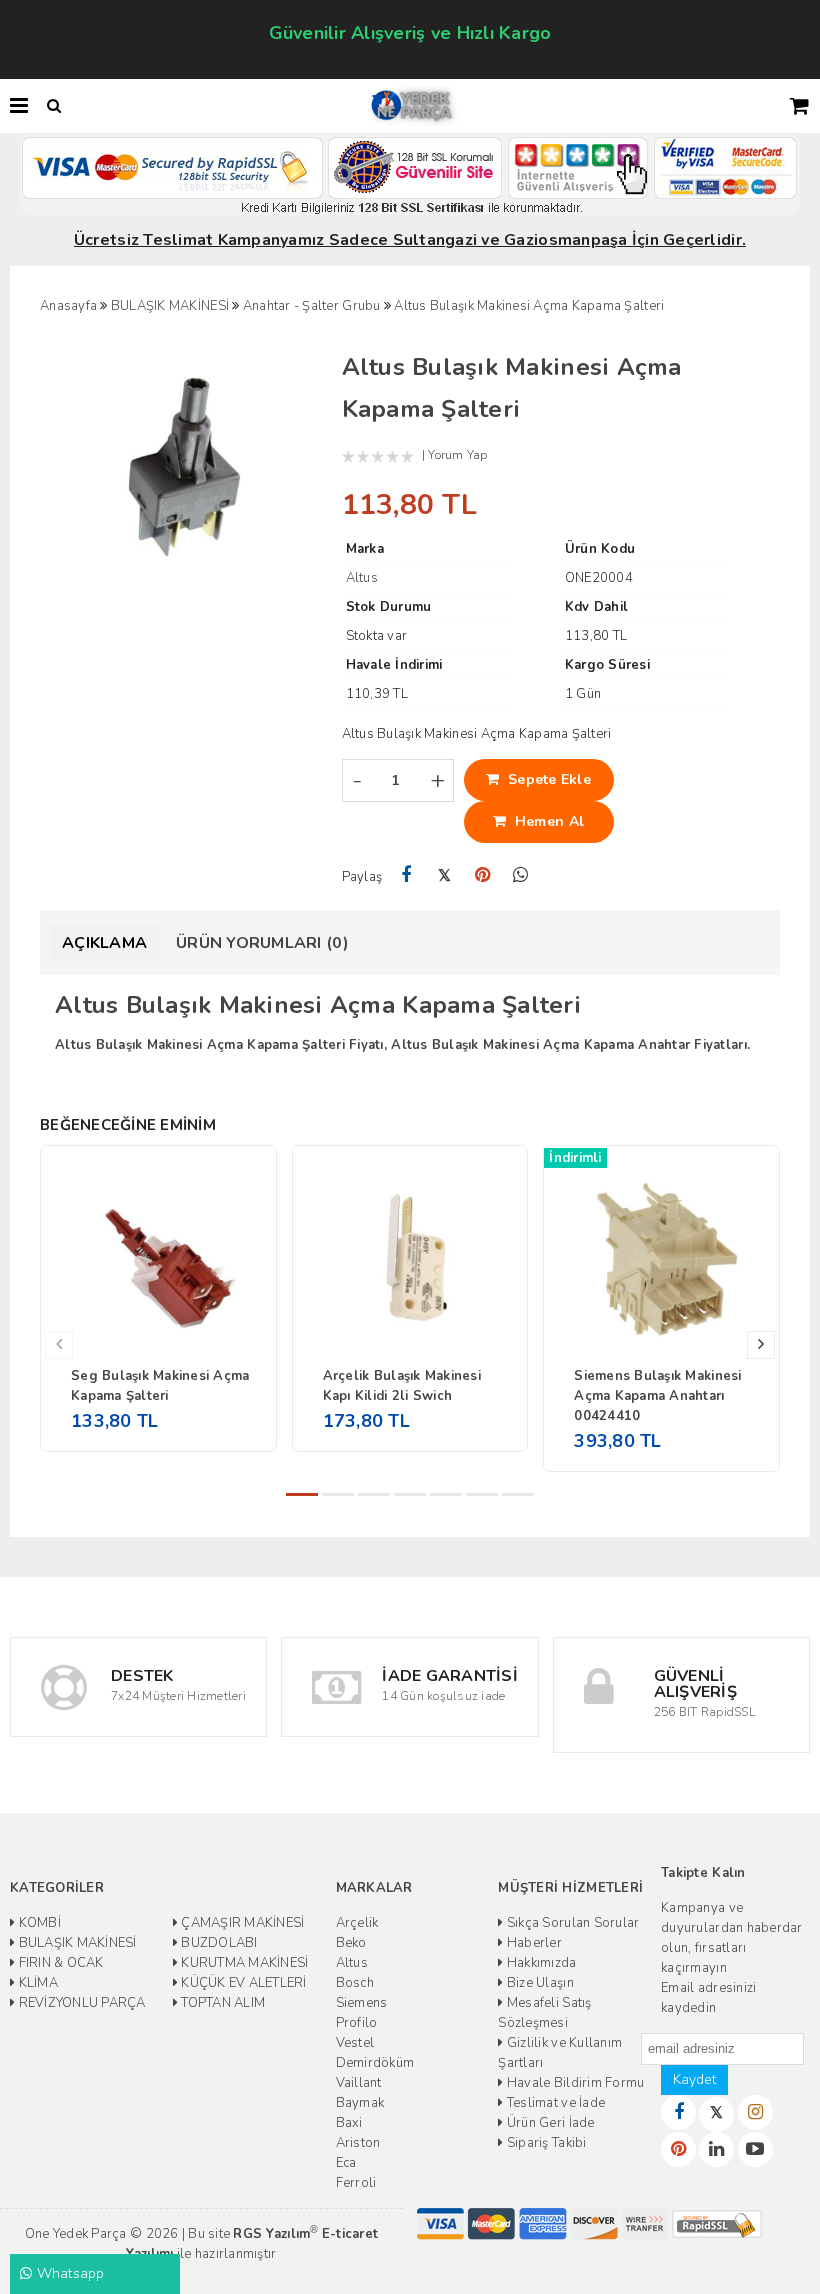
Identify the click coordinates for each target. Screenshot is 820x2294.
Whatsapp (68, 2273)
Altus (352, 1963)
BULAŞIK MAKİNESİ (75, 1943)
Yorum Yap (457, 455)
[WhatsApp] (520, 875)
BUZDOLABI (218, 1943)
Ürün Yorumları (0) (262, 943)
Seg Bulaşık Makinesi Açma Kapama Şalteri (160, 1386)
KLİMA (36, 1983)
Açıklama (104, 943)
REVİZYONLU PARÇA (80, 2003)
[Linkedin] (716, 2149)
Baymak (360, 2103)
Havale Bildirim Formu (574, 2083)
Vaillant (359, 2083)
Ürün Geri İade (549, 2123)
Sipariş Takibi (545, 2143)
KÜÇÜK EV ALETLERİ (242, 1983)
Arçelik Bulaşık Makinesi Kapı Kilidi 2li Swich (402, 1386)
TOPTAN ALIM (221, 2003)
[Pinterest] (482, 875)
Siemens (362, 2003)
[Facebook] (406, 875)
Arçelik (357, 1923)
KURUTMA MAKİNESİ (243, 1963)
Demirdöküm (375, 2063)
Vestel (355, 2043)
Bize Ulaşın (538, 1983)
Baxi (349, 2123)
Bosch (355, 1983)
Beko (351, 1943)
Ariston (358, 2143)
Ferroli (356, 2183)
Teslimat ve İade (554, 2103)
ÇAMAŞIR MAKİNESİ (241, 1923)
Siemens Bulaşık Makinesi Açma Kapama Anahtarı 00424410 (657, 1396)
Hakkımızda (540, 1963)
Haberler (533, 1943)
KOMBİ (38, 1923)
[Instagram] (755, 2112)
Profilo (357, 2023)
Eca (346, 2163)
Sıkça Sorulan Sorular (571, 1923)
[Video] (755, 2149)
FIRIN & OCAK (59, 1963)
